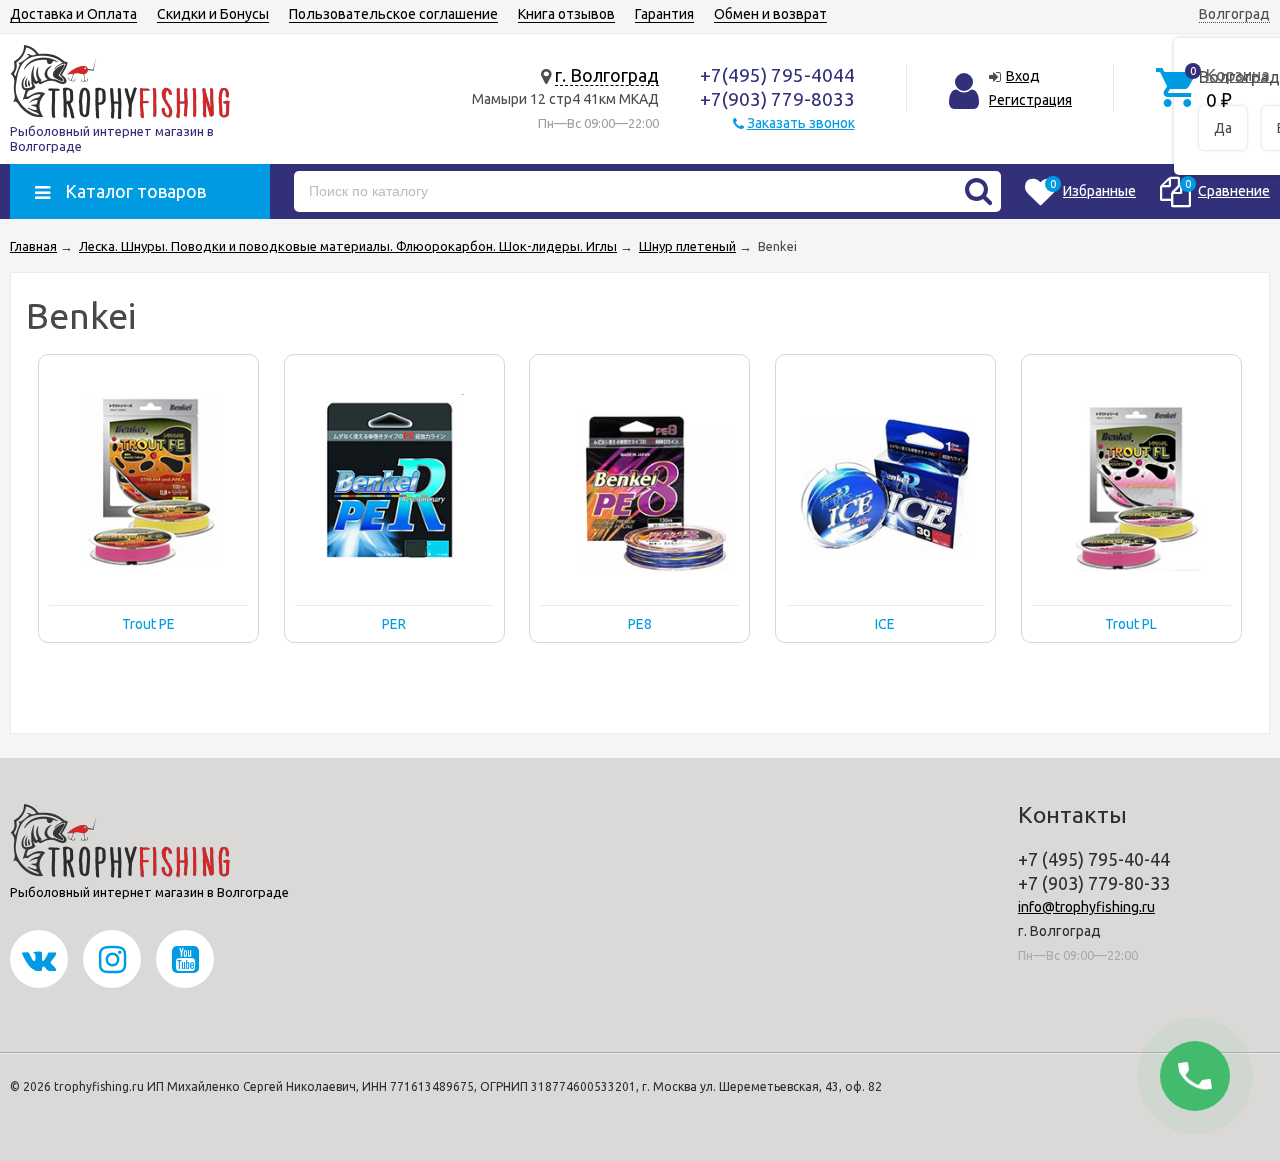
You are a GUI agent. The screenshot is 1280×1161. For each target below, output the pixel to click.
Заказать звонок (801, 123)
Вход (1023, 76)
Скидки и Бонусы (213, 14)
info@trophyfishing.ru (1086, 907)
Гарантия (664, 14)
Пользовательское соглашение (393, 14)
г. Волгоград (607, 75)
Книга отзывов (566, 14)
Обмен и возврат (770, 14)
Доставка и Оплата (73, 14)
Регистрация (1030, 100)
